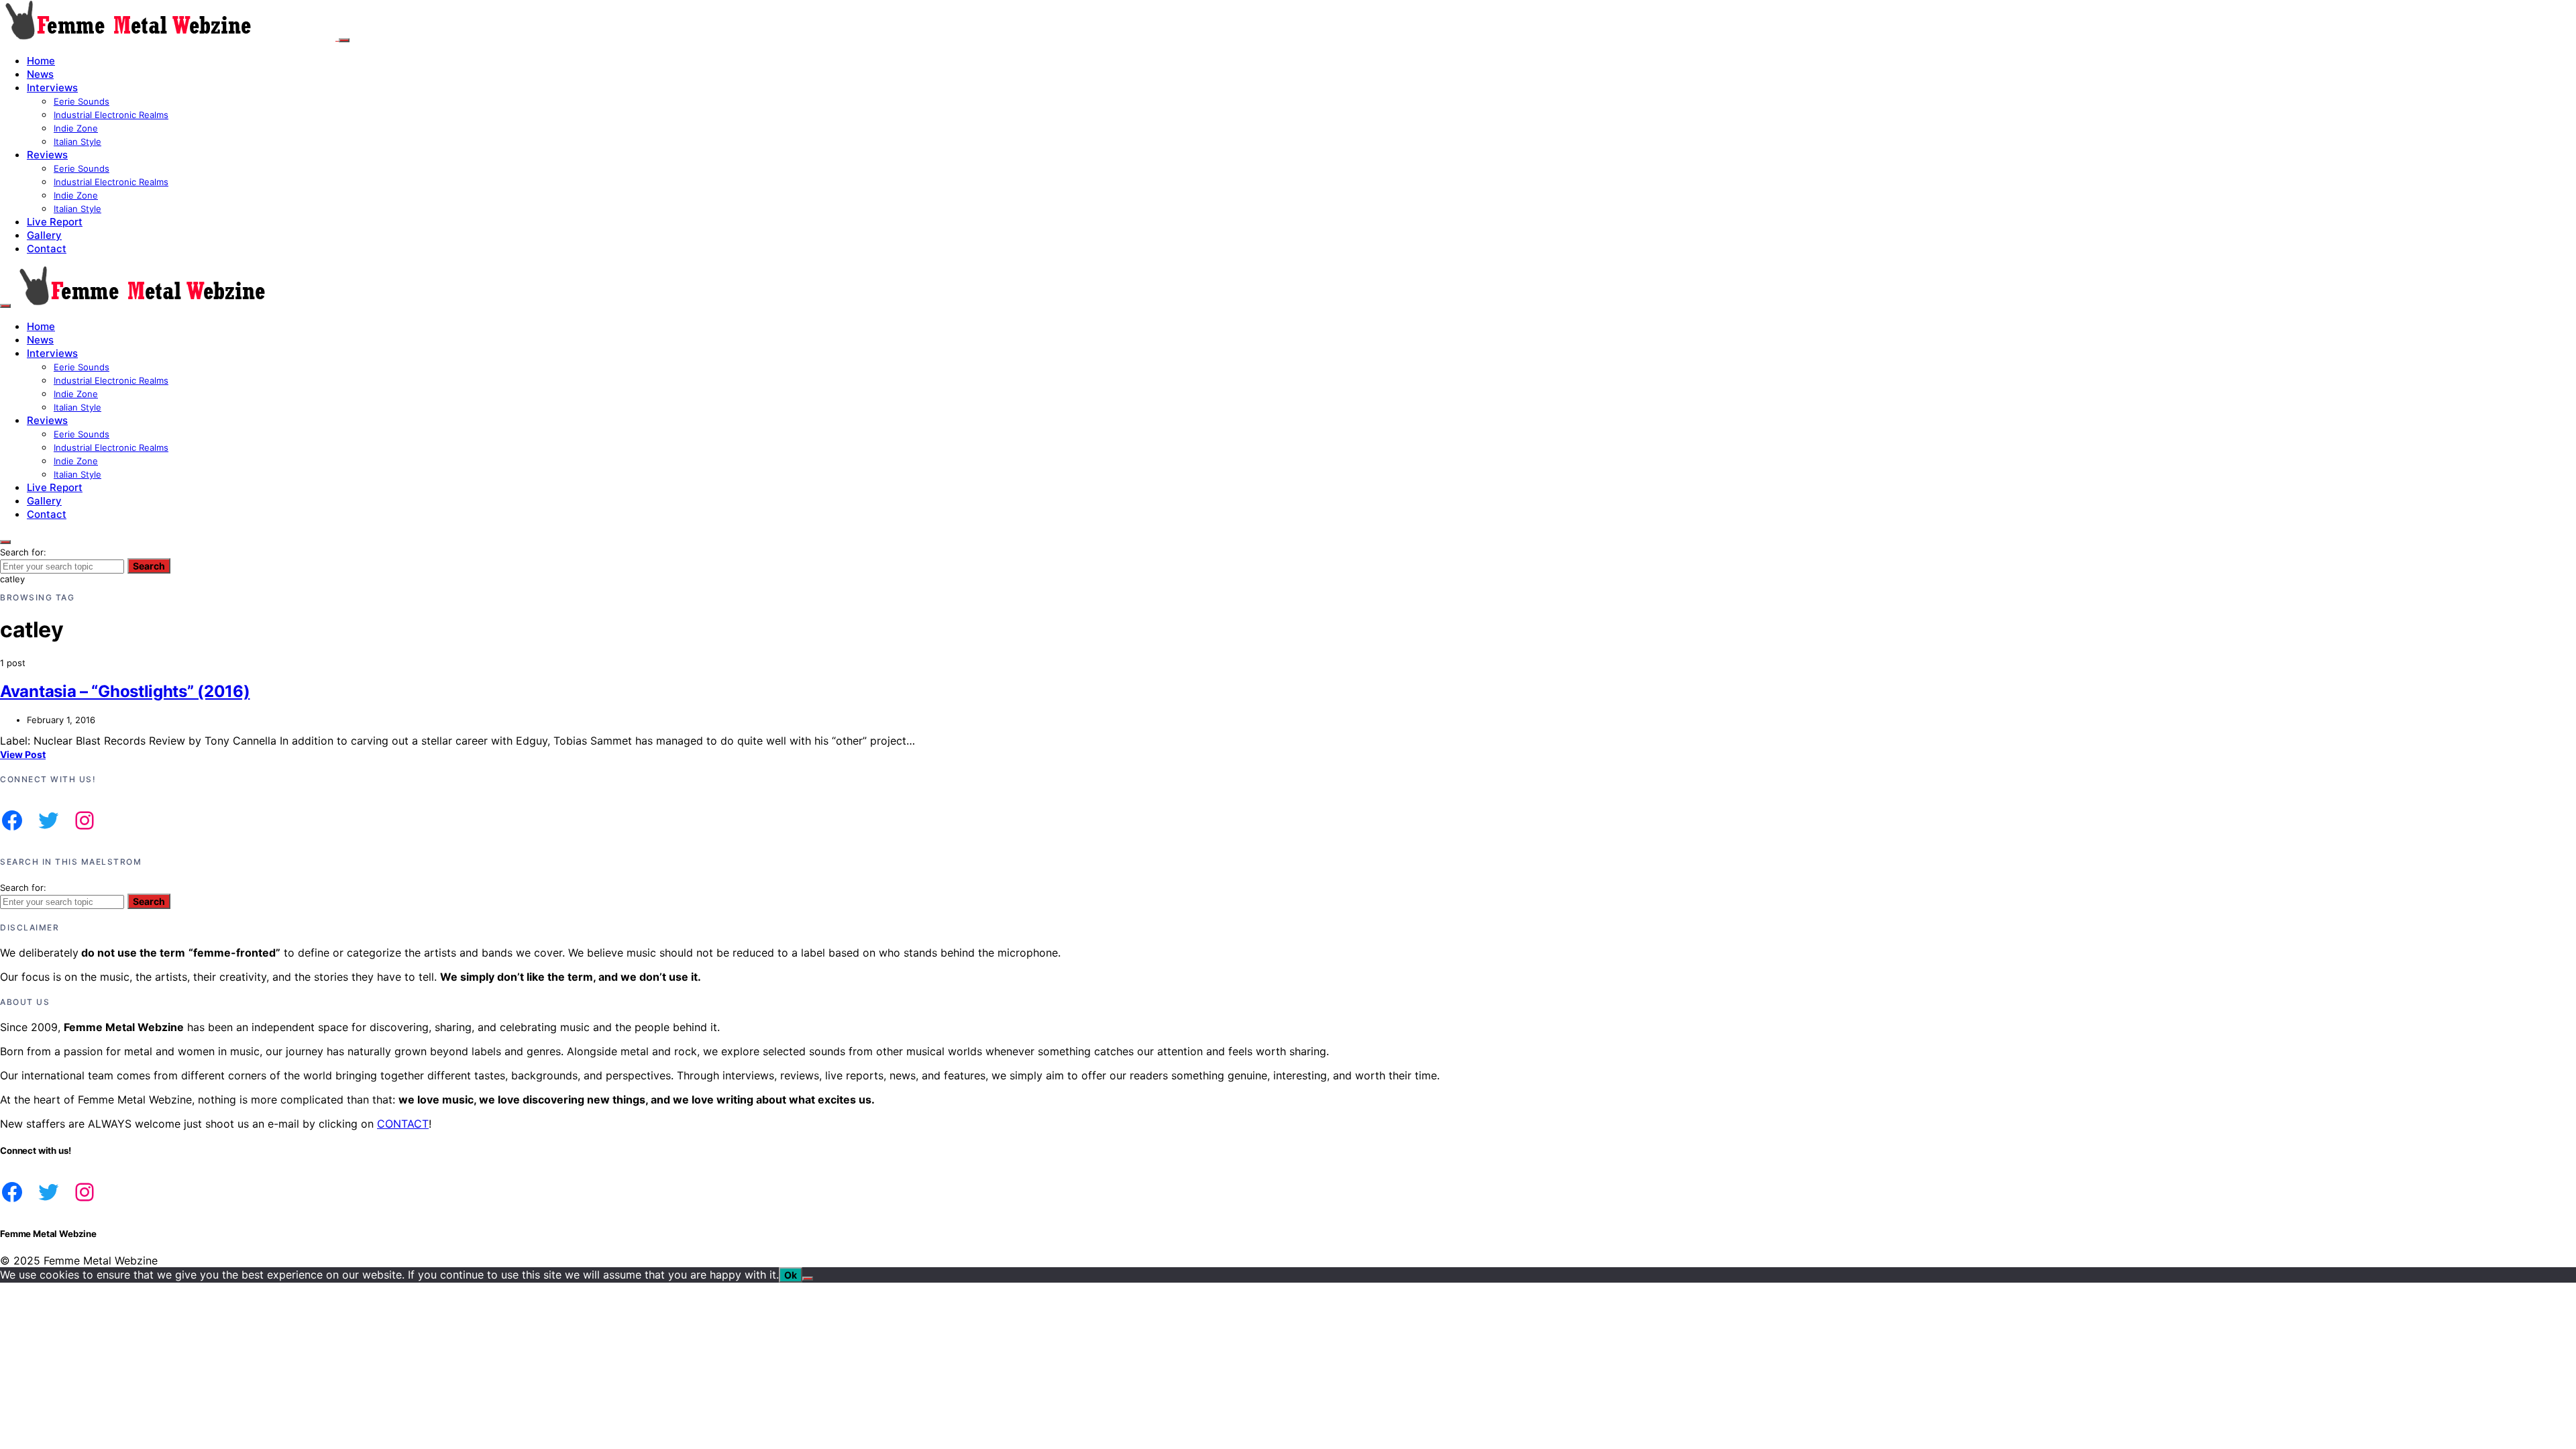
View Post (23, 754)
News (40, 74)
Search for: (23, 552)
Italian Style (77, 142)
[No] (808, 1279)
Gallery (44, 235)
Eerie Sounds (82, 101)
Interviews (52, 88)
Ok (791, 1275)
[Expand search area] (5, 306)
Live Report (55, 222)
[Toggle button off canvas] (344, 40)
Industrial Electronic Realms (111, 115)
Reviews (47, 155)
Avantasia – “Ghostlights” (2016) (125, 691)
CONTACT (403, 1124)
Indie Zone (76, 128)
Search (149, 566)
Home (41, 61)
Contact (47, 249)
